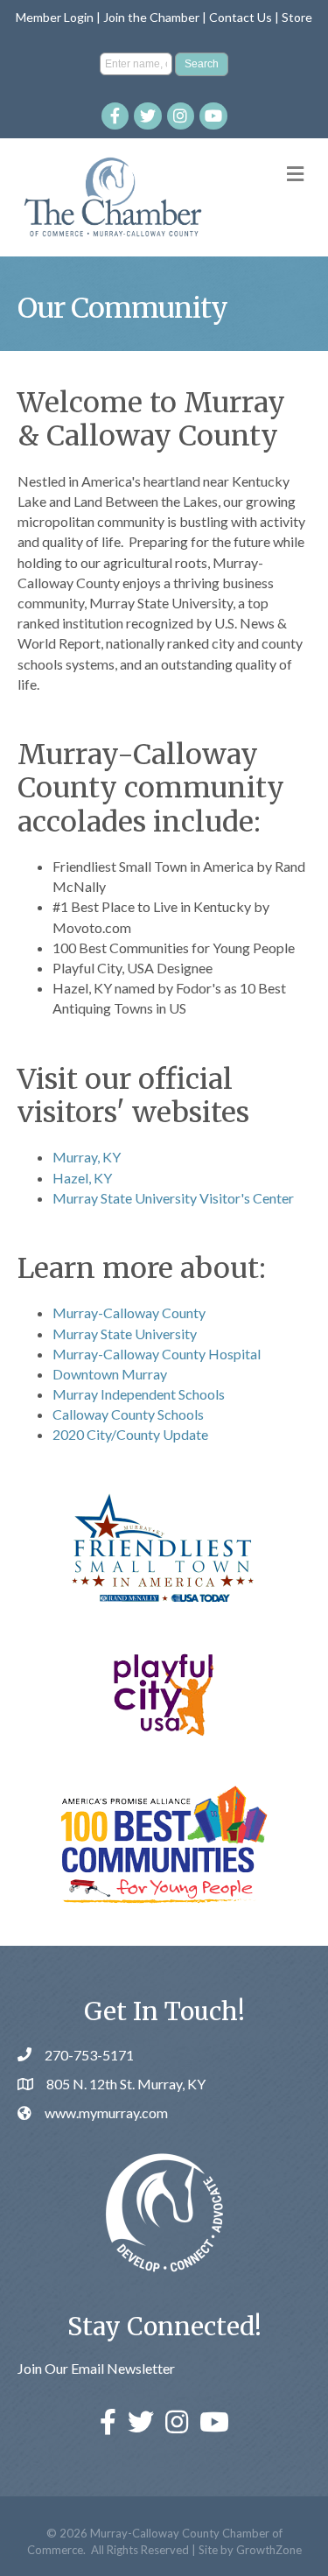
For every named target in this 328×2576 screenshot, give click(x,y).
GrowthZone (269, 2550)
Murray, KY (87, 1157)
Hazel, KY (82, 1178)
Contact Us (241, 17)
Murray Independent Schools (139, 1394)
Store (297, 17)
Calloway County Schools (128, 1414)
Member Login (55, 17)
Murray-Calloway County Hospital (157, 1354)
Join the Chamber (151, 17)
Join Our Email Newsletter (96, 2368)
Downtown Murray (110, 1374)
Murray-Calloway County (129, 1313)
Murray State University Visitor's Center (173, 1198)
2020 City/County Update (130, 1434)
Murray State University (125, 1334)
